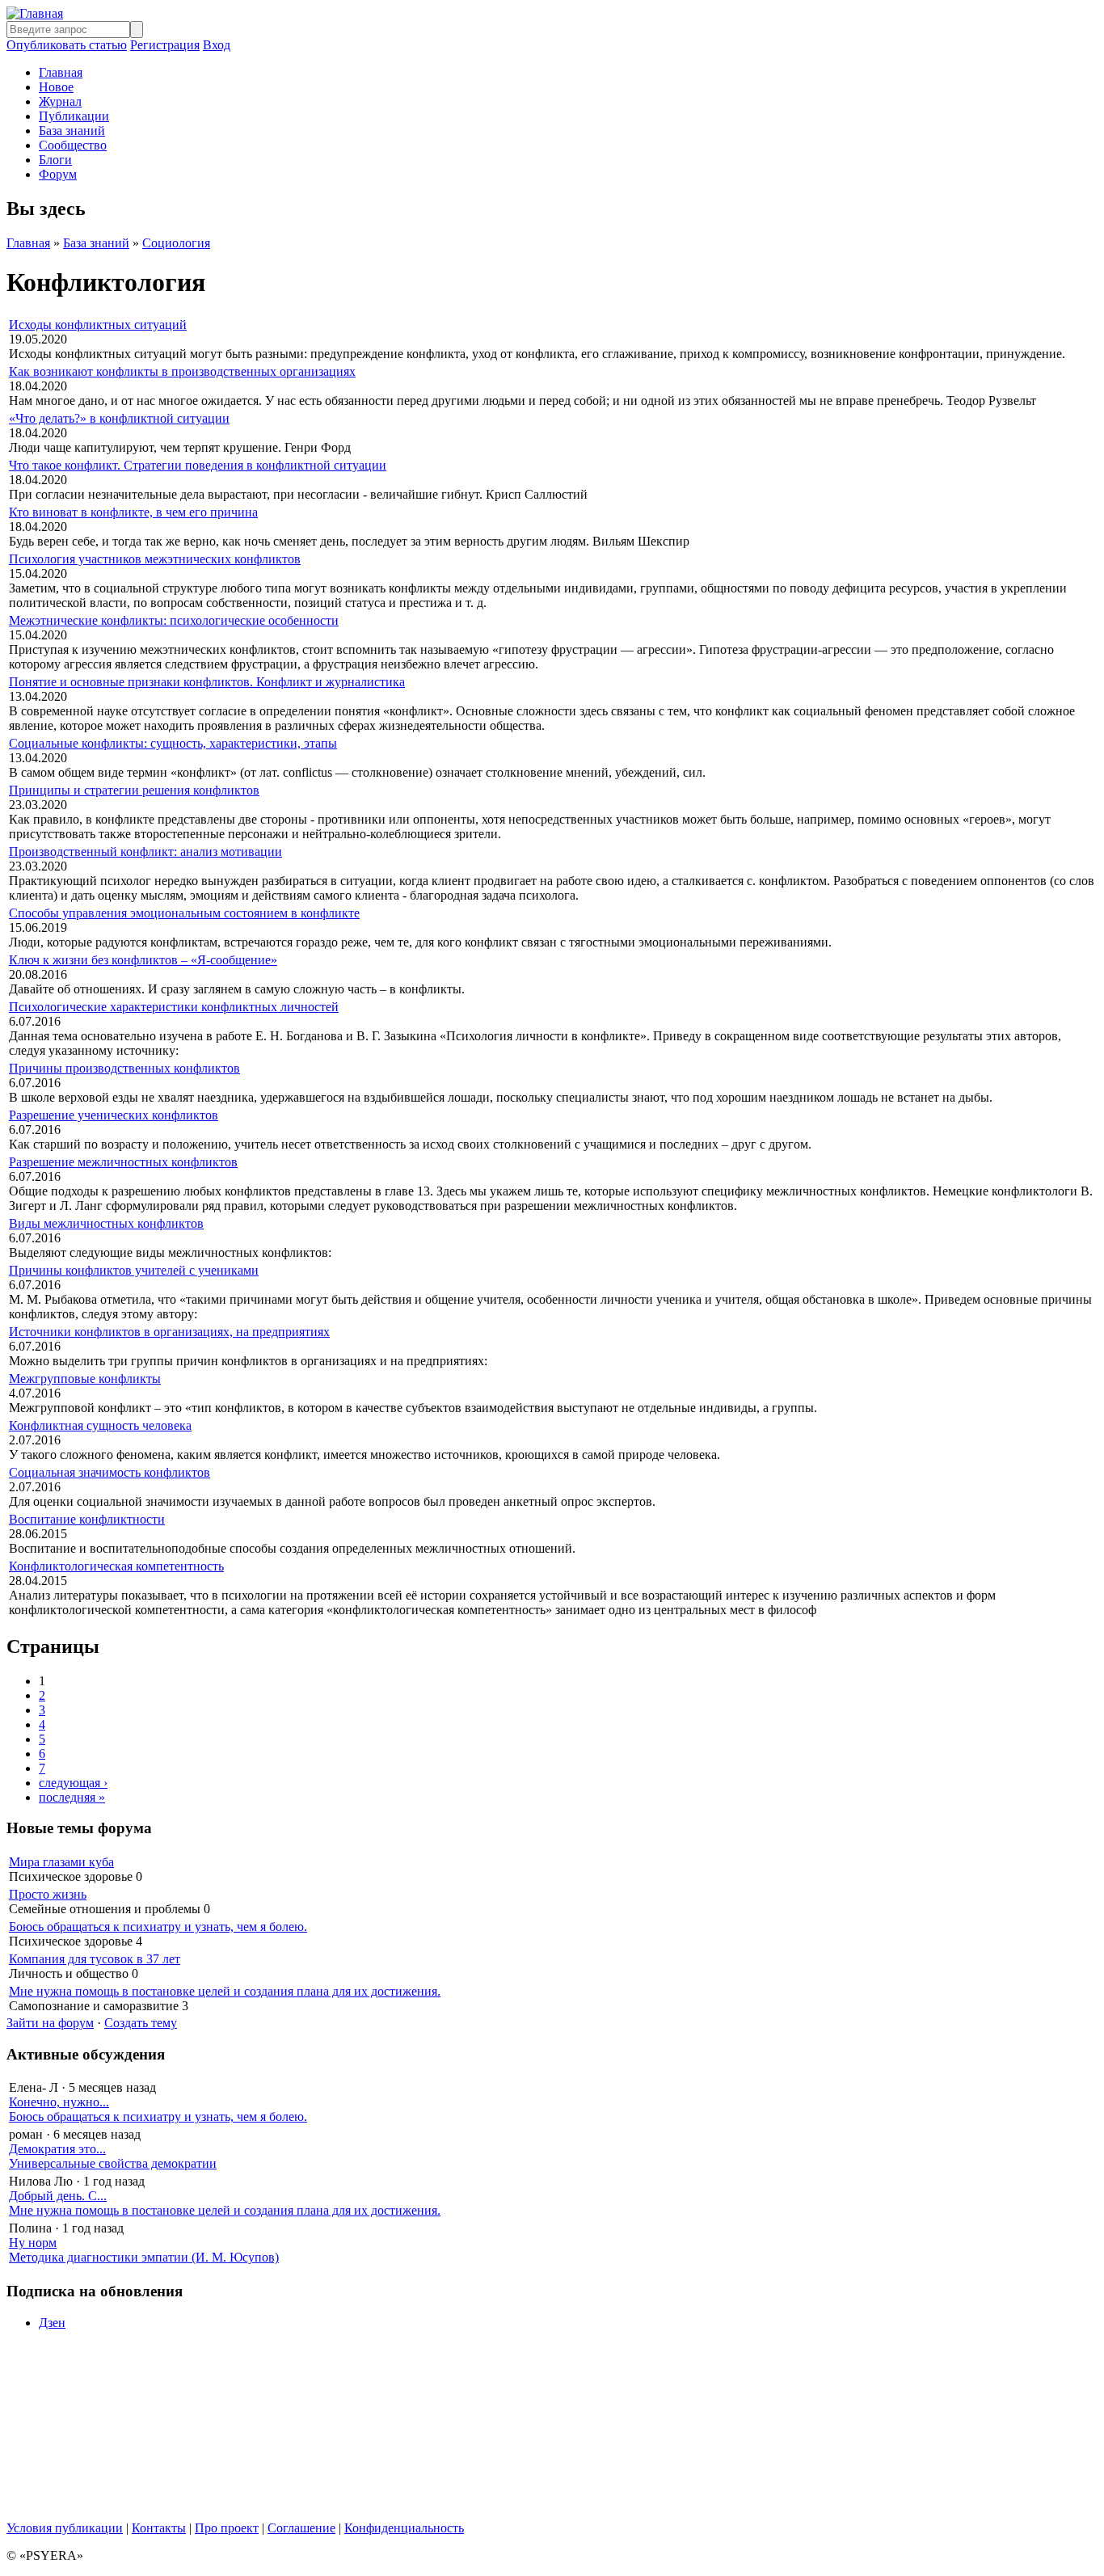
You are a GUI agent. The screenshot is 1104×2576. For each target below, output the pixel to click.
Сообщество (73, 145)
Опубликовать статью (67, 45)
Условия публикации (65, 2528)
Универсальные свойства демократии (113, 2163)
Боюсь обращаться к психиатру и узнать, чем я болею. (158, 1927)
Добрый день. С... (58, 2196)
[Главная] (35, 13)
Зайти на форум (50, 2023)
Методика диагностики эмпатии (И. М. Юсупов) (144, 2257)
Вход (217, 45)
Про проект (227, 2528)
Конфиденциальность (404, 2528)
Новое (56, 87)
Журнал (60, 101)
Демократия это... (57, 2149)
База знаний (72, 131)
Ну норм (33, 2243)
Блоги (55, 160)
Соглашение (301, 2528)
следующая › (73, 1783)
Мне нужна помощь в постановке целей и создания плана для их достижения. (225, 1991)
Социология (176, 243)
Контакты (159, 2528)
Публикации (74, 116)
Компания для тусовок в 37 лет (95, 1959)
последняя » (72, 1797)
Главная (61, 72)
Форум (58, 174)
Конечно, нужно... (59, 2102)
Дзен (52, 2323)
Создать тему (141, 2023)
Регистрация (165, 45)
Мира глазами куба (61, 1862)
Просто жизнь (48, 1894)
